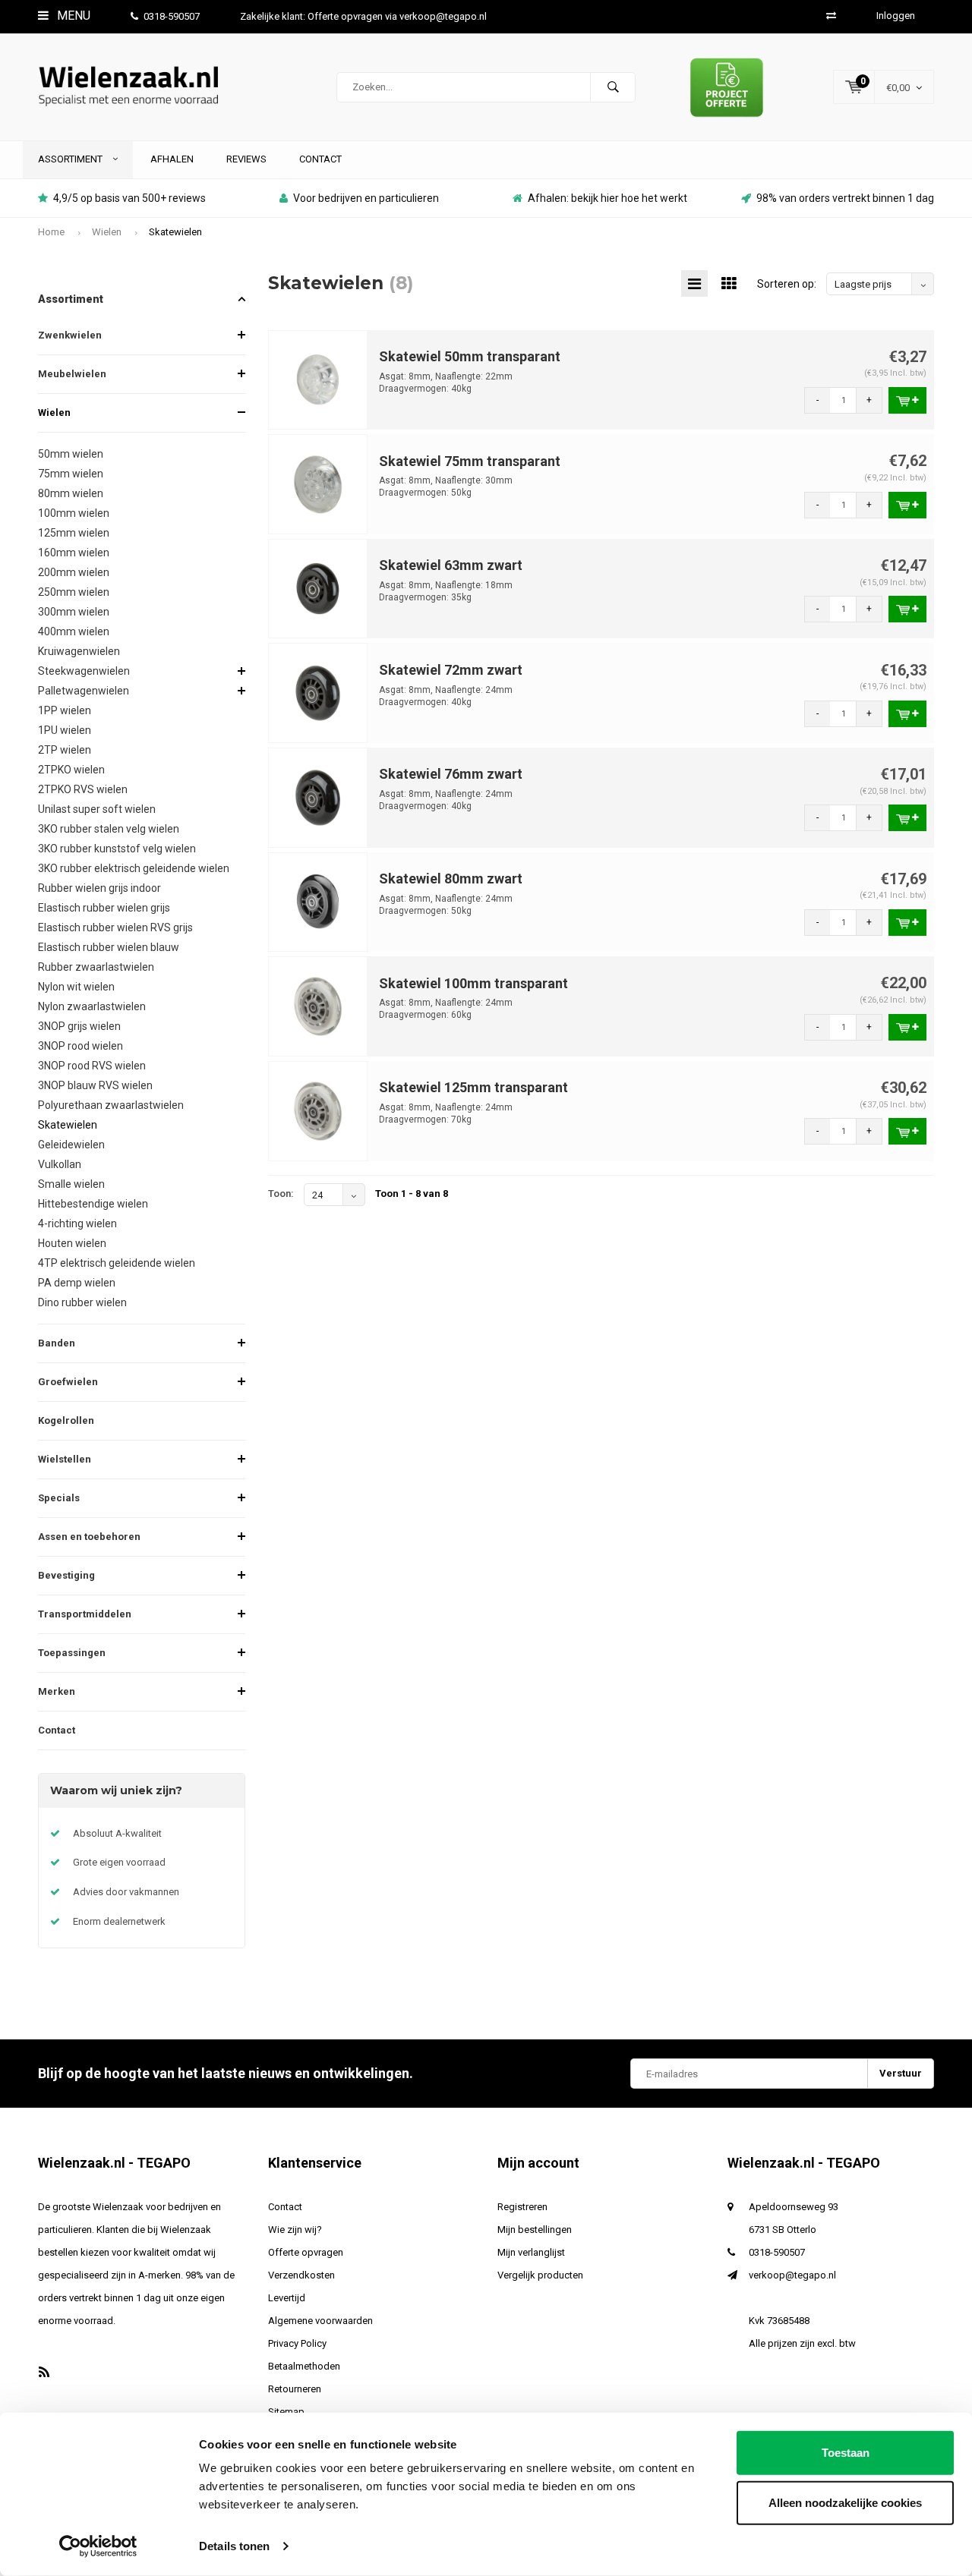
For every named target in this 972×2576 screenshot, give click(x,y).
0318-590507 (172, 16)
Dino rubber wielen (82, 1302)
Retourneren (295, 2389)
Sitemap (286, 2412)
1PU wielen (65, 730)
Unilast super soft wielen (97, 809)
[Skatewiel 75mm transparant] (318, 483)
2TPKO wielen (71, 770)
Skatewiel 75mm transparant (470, 461)
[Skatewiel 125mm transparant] (318, 1110)
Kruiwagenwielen (79, 651)
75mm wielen (71, 474)
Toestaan (846, 2453)
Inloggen (896, 16)
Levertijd (287, 2298)
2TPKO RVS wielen (83, 789)
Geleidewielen (71, 1145)
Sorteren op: (787, 284)
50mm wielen (71, 454)
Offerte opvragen (306, 2252)
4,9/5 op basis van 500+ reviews (129, 198)
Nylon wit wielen (76, 987)
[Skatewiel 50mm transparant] (318, 379)
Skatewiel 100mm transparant (473, 983)
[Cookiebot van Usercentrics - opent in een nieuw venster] (98, 2546)
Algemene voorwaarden (320, 2321)
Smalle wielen (71, 1184)
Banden (57, 1343)
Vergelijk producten (540, 2275)
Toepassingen (72, 1653)
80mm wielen (71, 493)
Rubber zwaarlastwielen (96, 967)
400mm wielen (74, 631)
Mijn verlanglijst (531, 2252)
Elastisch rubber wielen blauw (109, 947)
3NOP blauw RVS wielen (95, 1085)
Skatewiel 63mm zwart (451, 565)
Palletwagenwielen (84, 691)
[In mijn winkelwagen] (907, 400)
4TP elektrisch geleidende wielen (117, 1263)
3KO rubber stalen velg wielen (109, 829)
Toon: (281, 1194)
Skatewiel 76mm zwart (451, 774)
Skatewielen (175, 232)
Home (51, 232)
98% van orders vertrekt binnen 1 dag (845, 198)
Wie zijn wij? (295, 2230)
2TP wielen (65, 750)
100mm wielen (74, 513)
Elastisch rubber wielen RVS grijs (115, 927)
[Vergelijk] (831, 16)
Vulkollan (60, 1164)
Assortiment (71, 159)
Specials (59, 1498)
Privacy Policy (297, 2343)
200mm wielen (74, 572)
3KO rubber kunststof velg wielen (117, 849)
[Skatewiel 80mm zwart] (318, 901)
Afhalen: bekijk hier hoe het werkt (607, 198)
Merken (57, 1691)
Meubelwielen (72, 374)
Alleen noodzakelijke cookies (845, 2502)
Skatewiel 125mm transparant (473, 1087)
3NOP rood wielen (80, 1046)
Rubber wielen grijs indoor (99, 888)
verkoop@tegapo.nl (792, 2275)
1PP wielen (65, 710)
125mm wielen (74, 533)
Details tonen (234, 2546)
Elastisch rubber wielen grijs (104, 908)
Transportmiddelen (85, 1614)
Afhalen (172, 159)
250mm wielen (74, 592)
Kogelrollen (66, 1420)
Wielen (107, 232)
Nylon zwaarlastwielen (92, 1006)
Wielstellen (65, 1459)
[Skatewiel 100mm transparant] (318, 1006)
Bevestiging (66, 1575)
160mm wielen (74, 553)
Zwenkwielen (70, 335)
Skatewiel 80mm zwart (451, 879)
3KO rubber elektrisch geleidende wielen (134, 868)
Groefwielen (68, 1382)
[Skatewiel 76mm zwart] (318, 797)
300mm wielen (74, 612)
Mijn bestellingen (535, 2230)
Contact (320, 159)
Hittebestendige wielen (93, 1204)
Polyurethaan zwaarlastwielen (111, 1105)
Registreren (522, 2207)
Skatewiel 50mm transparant (470, 356)
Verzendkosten (301, 2275)
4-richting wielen (77, 1223)
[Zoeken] (613, 87)
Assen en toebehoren (89, 1537)
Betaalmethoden (304, 2366)
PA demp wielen (77, 1283)
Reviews (246, 159)
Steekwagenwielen (84, 671)
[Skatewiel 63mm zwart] (318, 588)
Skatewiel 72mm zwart (451, 670)
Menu (72, 16)
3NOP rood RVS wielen (92, 1066)
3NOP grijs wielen (79, 1026)
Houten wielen (72, 1243)
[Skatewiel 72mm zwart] (318, 693)
